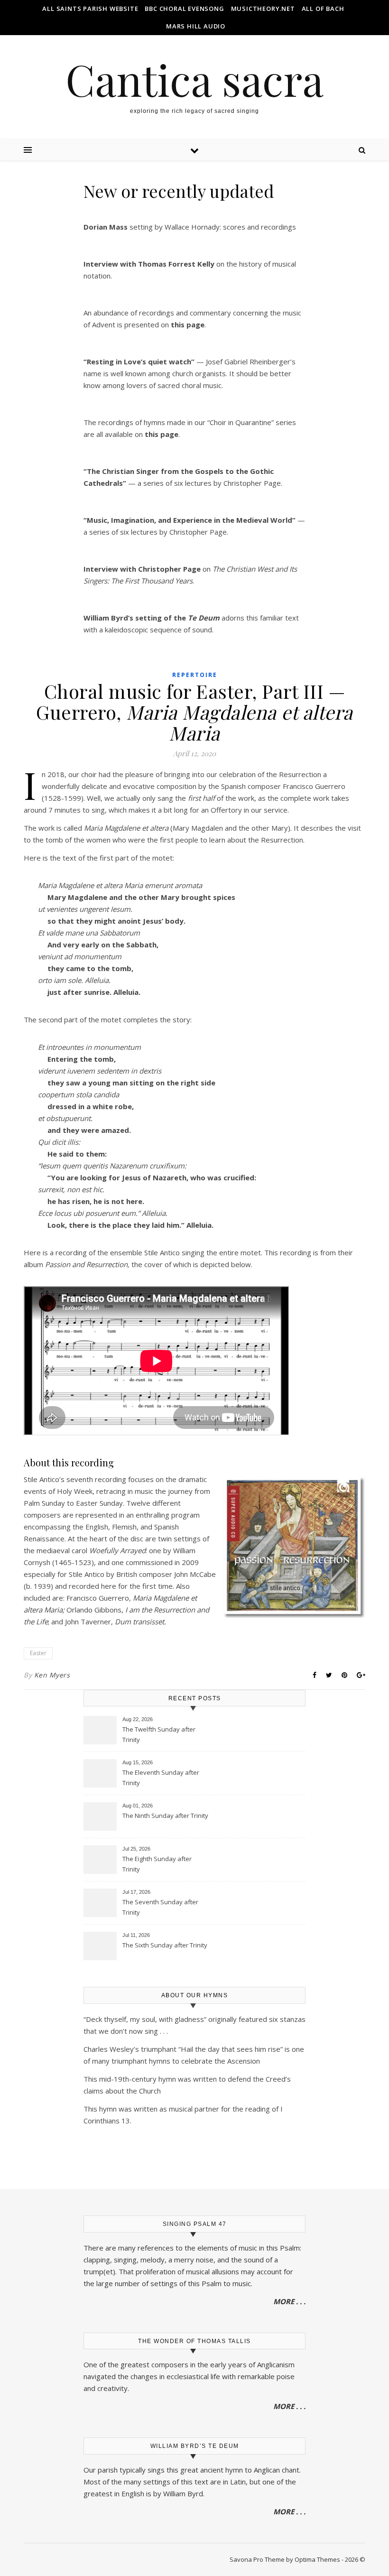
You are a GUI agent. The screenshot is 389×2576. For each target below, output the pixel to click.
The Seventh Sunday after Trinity (160, 1907)
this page (162, 434)
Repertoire (195, 675)
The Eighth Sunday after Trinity (157, 1864)
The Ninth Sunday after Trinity (165, 1816)
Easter (38, 1653)
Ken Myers (52, 1675)
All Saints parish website (90, 9)
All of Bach (323, 9)
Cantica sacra (194, 79)
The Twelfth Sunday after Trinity (159, 1734)
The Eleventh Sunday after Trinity (161, 1778)
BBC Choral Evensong (184, 9)
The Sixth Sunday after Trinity (165, 1945)
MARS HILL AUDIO (196, 26)
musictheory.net (263, 9)
